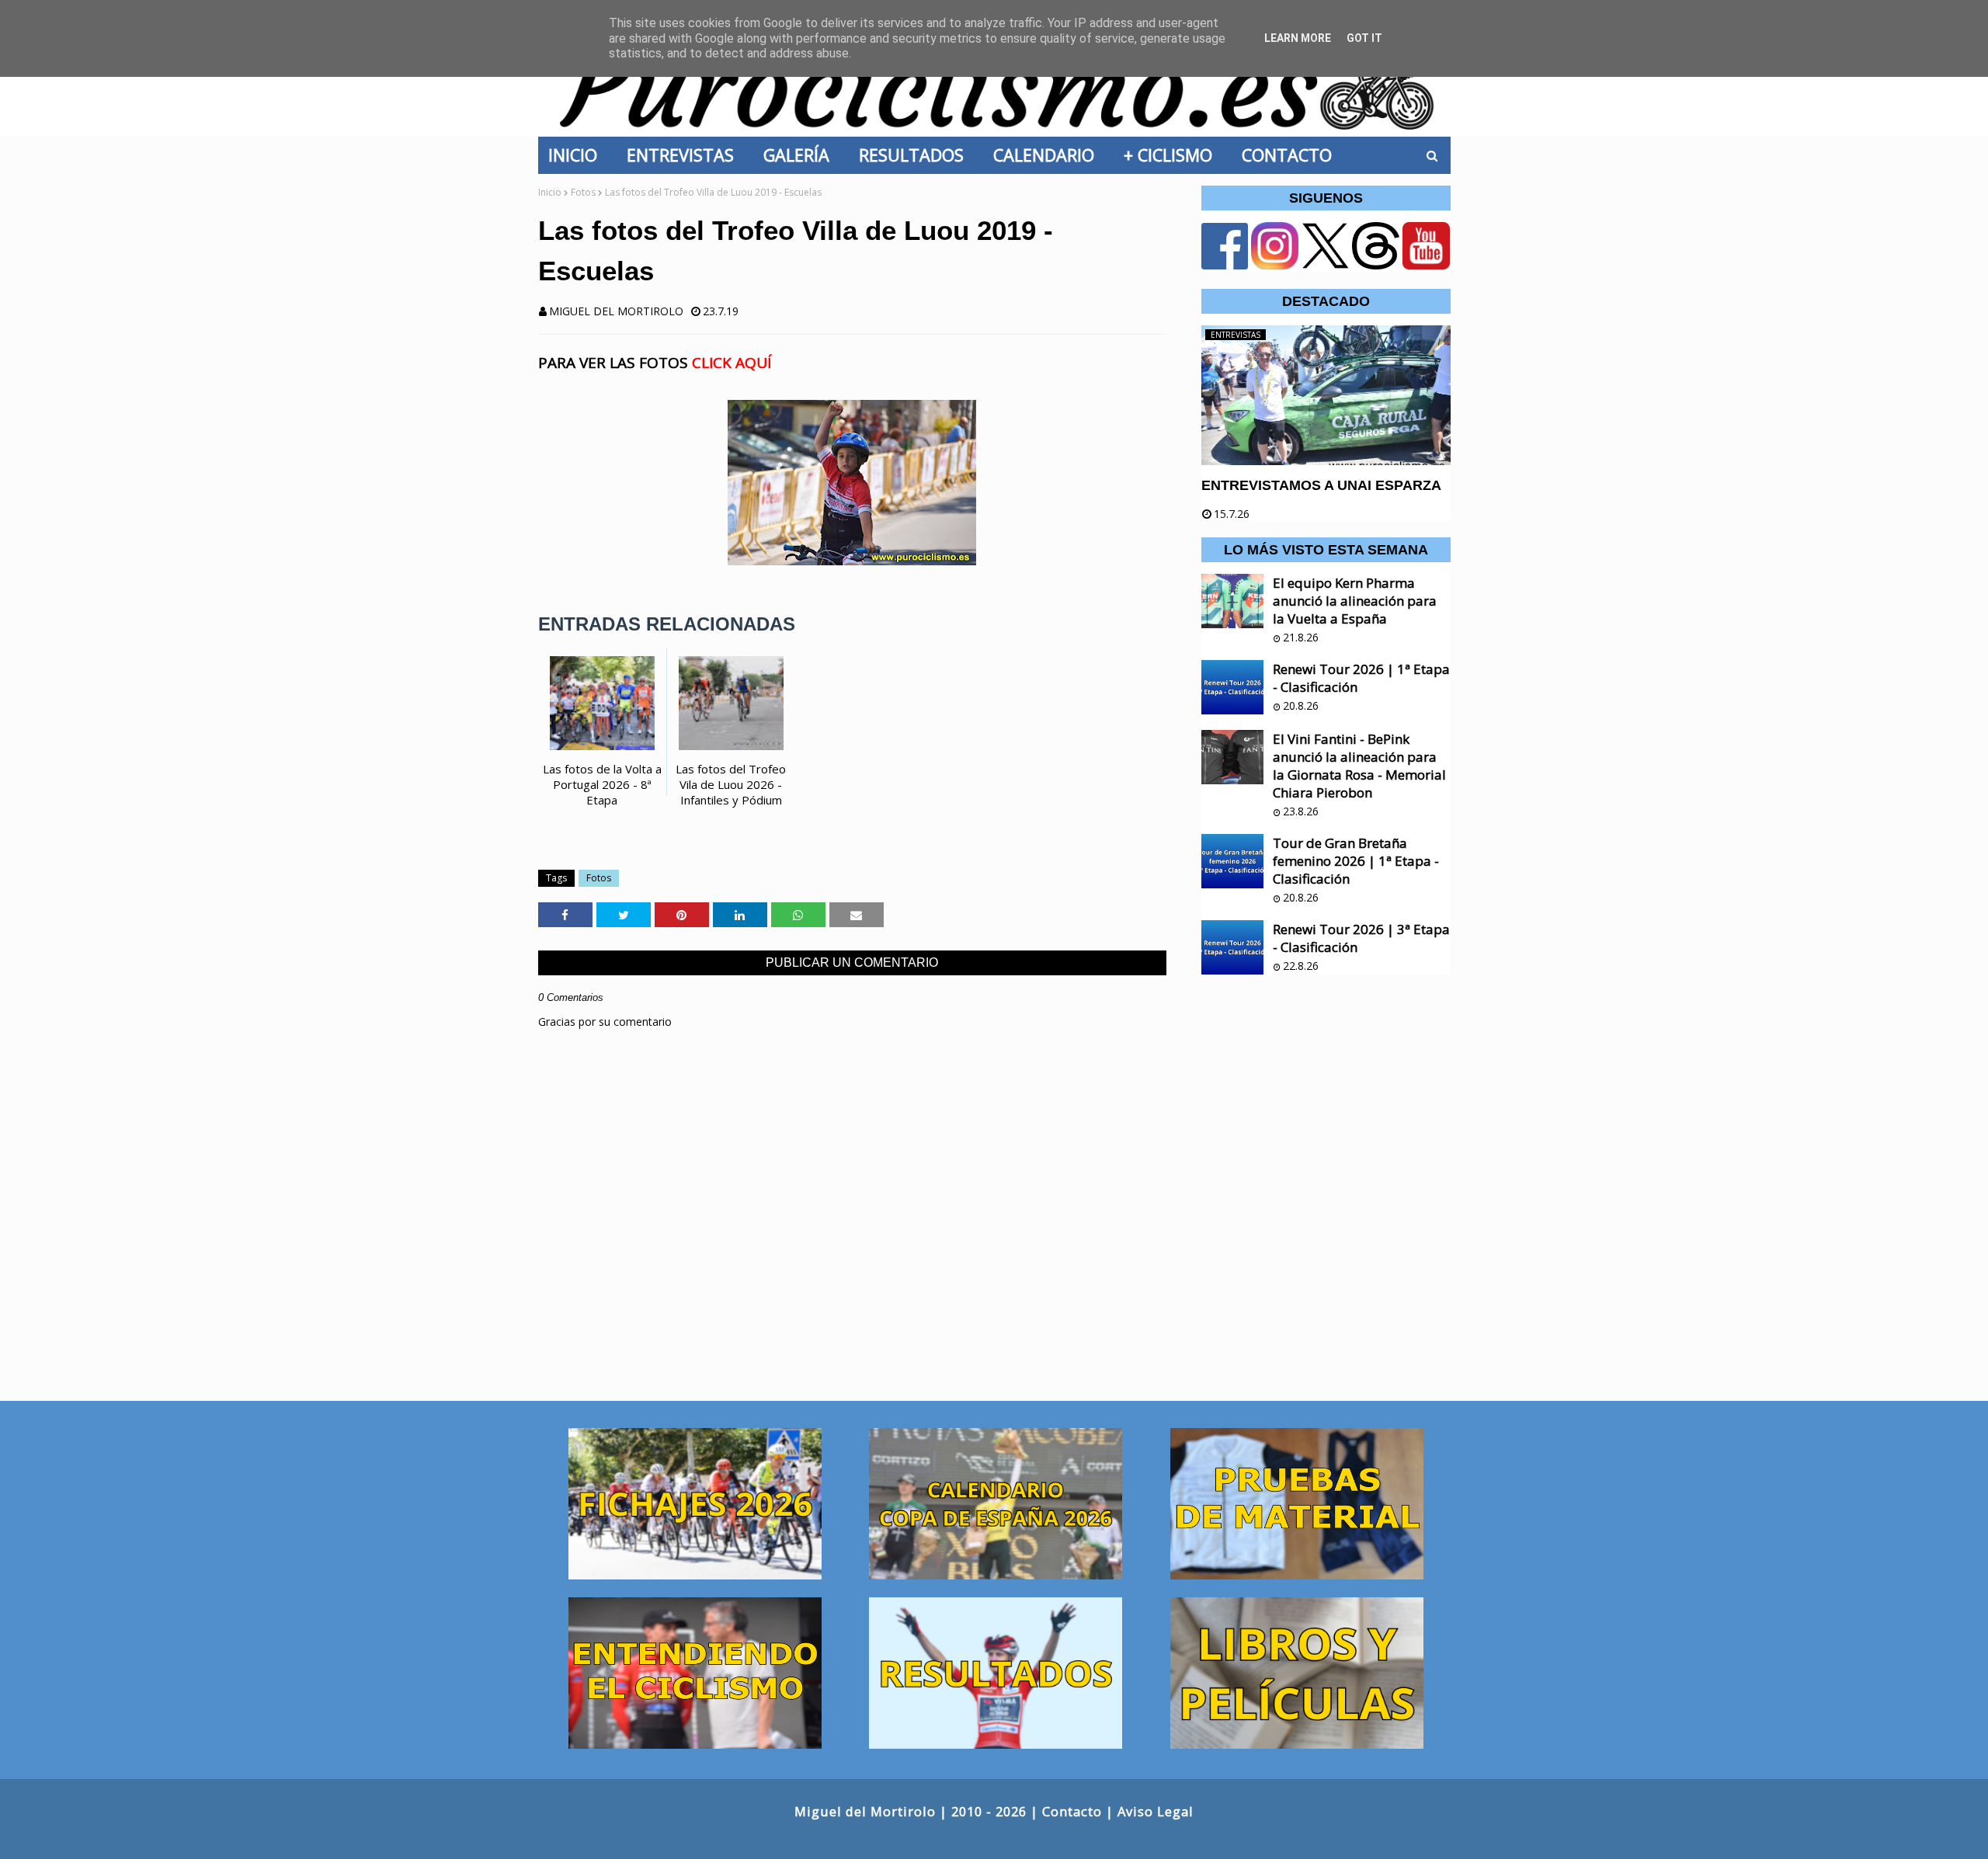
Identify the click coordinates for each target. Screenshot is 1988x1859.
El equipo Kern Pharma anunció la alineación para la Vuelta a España (1355, 601)
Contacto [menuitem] (1291, 155)
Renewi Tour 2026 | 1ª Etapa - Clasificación (1361, 678)
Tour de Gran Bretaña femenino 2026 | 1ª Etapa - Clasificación (1356, 861)
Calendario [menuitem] (1048, 155)
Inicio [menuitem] (577, 155)
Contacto (1072, 1811)
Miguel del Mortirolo (616, 311)
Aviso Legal (1156, 1811)
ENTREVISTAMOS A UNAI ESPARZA (1321, 485)
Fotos (583, 192)
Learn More (1298, 38)
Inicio (550, 192)
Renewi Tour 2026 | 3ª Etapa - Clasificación (1361, 938)
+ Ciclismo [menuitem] (1173, 155)
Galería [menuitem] (801, 155)
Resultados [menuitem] (916, 155)
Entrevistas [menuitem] (685, 155)
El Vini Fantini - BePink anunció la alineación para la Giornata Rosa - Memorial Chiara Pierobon (1359, 766)
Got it (1364, 38)
